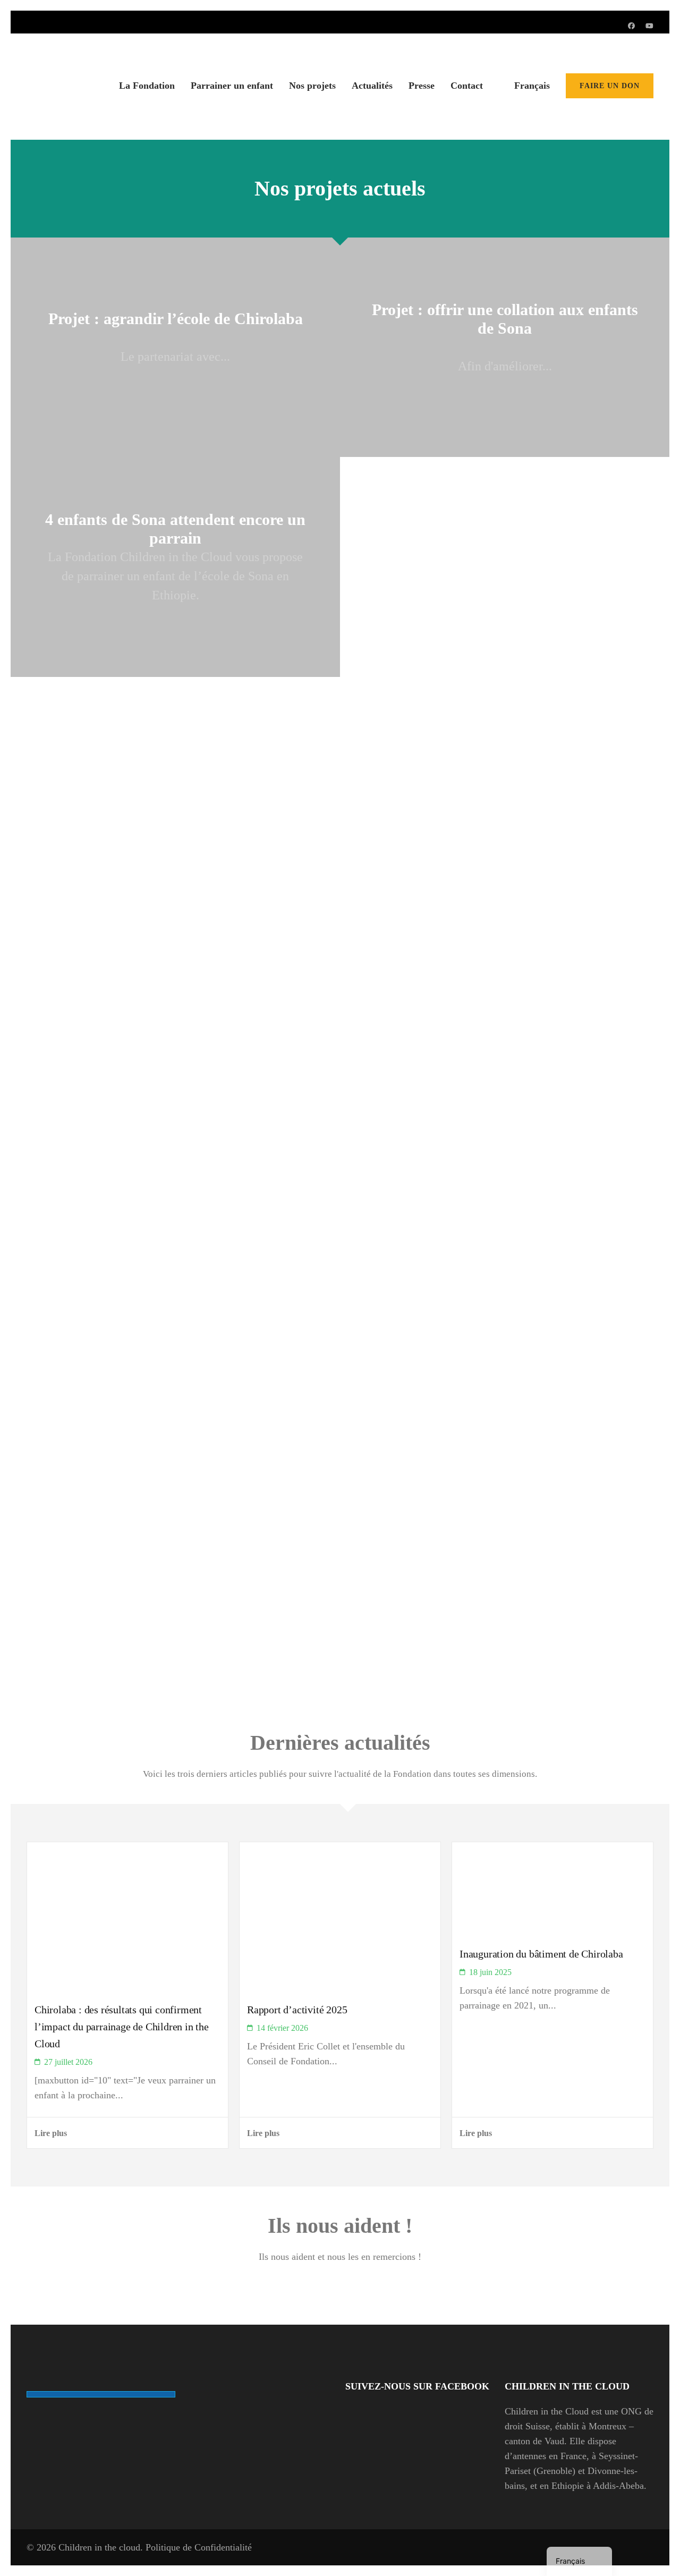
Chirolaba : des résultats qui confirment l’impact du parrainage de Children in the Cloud (122, 2027)
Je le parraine (97, 1628)
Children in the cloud (99, 2547)
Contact (467, 86)
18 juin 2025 (490, 1972)
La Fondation (147, 86)
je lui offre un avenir (90, 1211)
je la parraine (97, 1428)
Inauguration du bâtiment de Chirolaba (541, 1954)
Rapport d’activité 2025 (297, 2010)
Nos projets (312, 86)
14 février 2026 (282, 2028)
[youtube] (649, 26)
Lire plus (51, 2133)
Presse (422, 86)
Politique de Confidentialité (199, 2547)
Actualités (372, 86)
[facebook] (631, 26)
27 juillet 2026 (68, 2062)
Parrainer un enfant (232, 86)
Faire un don (610, 86)
